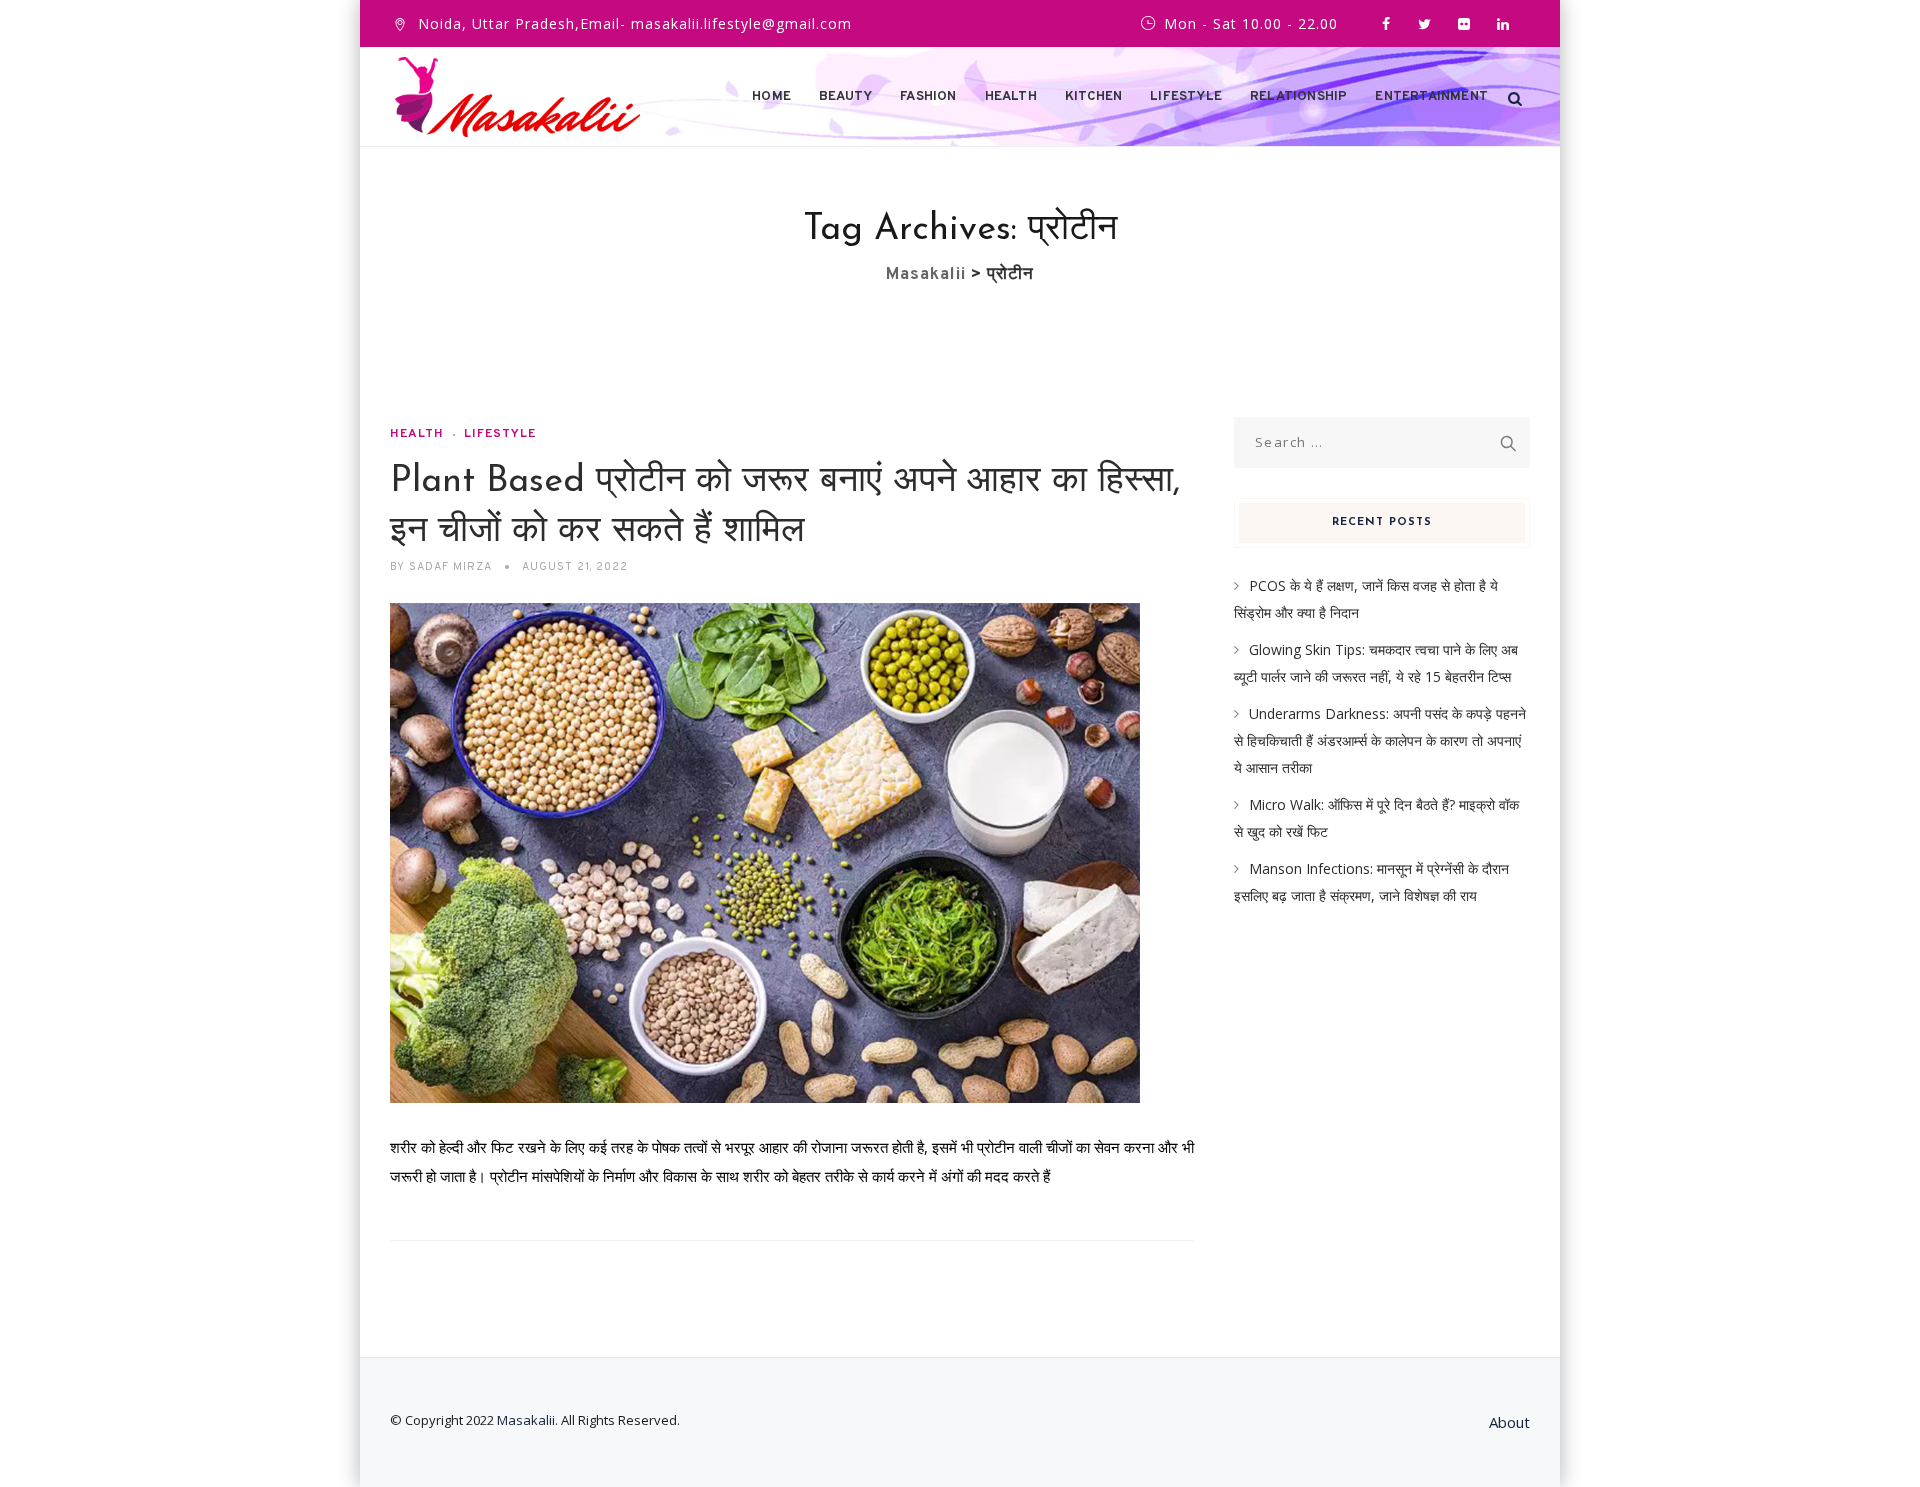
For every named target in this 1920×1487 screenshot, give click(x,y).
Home (771, 97)
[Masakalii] (517, 97)
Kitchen (1093, 97)
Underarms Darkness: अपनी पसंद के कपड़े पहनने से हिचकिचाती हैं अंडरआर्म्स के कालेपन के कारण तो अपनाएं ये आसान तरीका (1380, 740)
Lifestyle (1186, 97)
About (1509, 1422)
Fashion (928, 97)
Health (1011, 97)
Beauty (845, 97)
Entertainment (1431, 97)
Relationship (1298, 97)
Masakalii (526, 1420)
